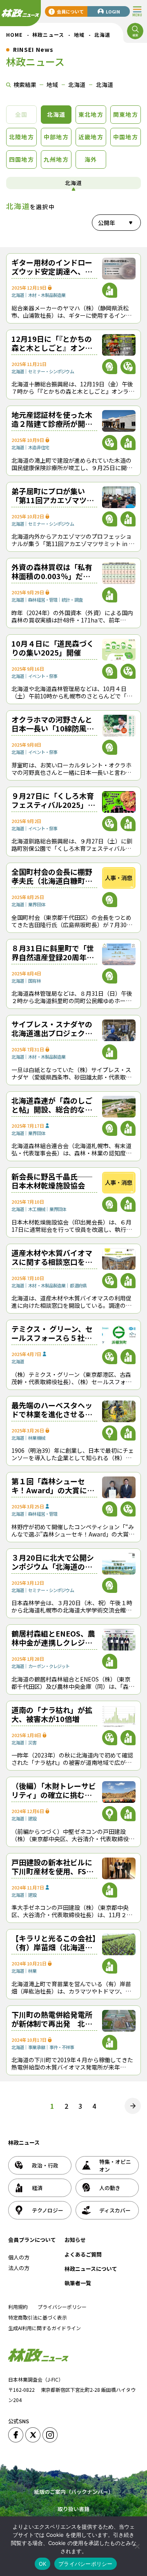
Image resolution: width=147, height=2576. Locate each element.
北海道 (56, 114)
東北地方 (91, 114)
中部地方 (56, 137)
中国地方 (126, 137)
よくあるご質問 (83, 2254)
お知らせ (75, 2240)
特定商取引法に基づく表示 (38, 2317)
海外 (91, 159)
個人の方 (19, 2257)
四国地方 (21, 159)
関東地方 (126, 114)
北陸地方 (21, 137)
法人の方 (19, 2268)
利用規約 (18, 2307)
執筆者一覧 (78, 2283)
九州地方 (56, 159)
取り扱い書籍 (73, 2509)
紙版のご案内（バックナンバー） (74, 2492)
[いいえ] (137, 2546)
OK (43, 2564)
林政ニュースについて (91, 2269)
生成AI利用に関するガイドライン (45, 2328)
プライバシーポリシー (62, 2307)
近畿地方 (91, 137)
